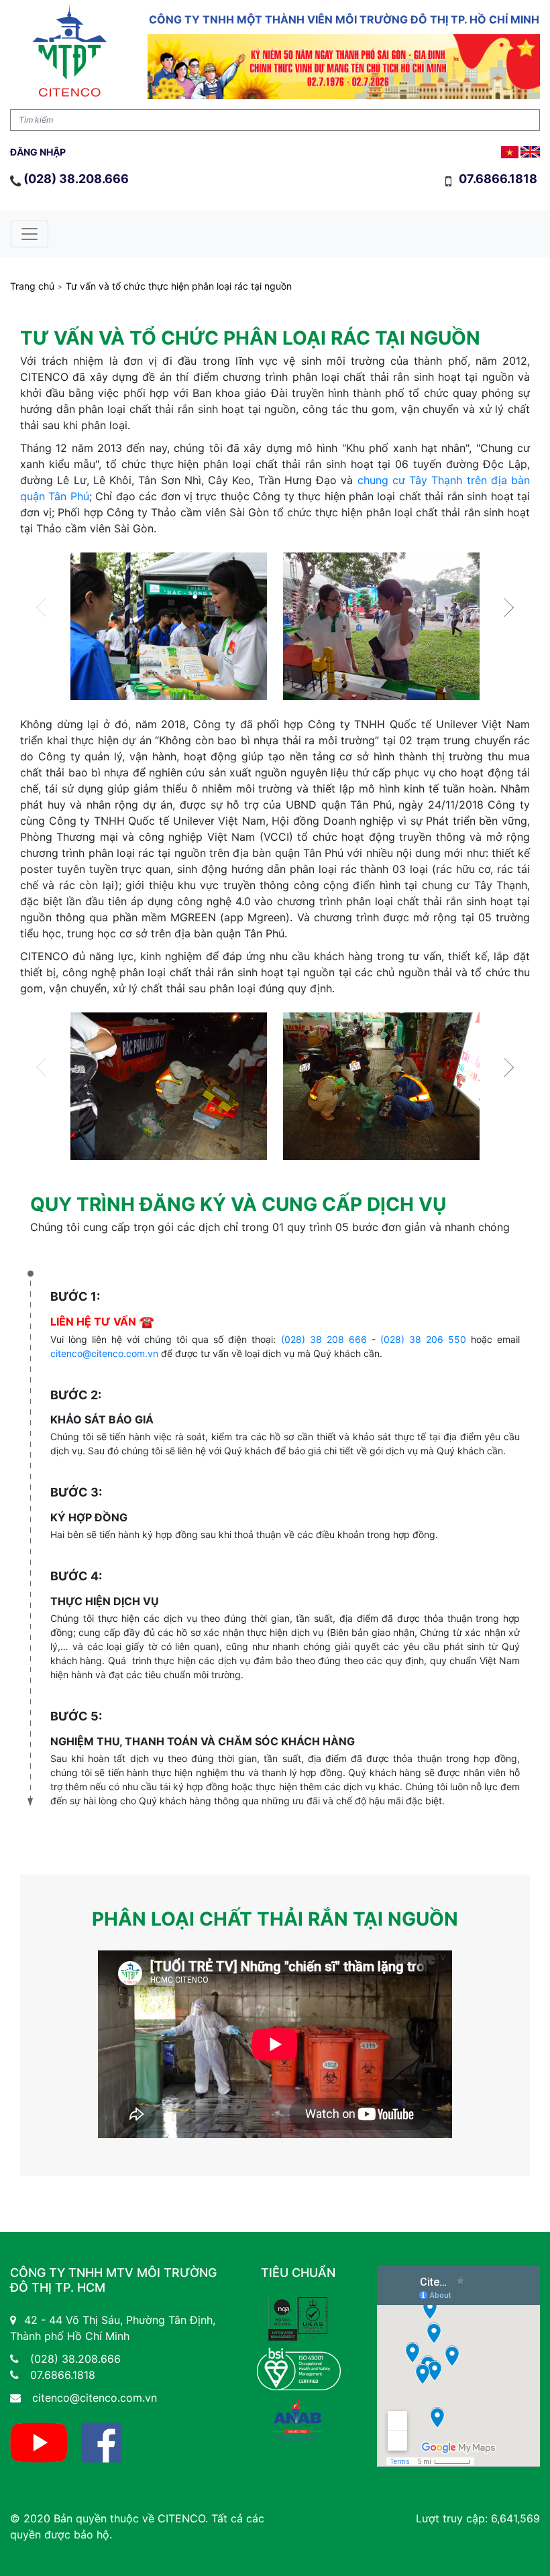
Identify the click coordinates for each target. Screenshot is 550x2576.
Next (504, 607)
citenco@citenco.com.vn (104, 1353)
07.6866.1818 (499, 179)
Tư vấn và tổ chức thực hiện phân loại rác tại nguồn (179, 286)
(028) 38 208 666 (324, 1339)
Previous (46, 607)
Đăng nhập (38, 152)
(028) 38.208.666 (76, 179)
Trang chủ (32, 286)
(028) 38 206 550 (423, 1339)
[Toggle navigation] (30, 234)
